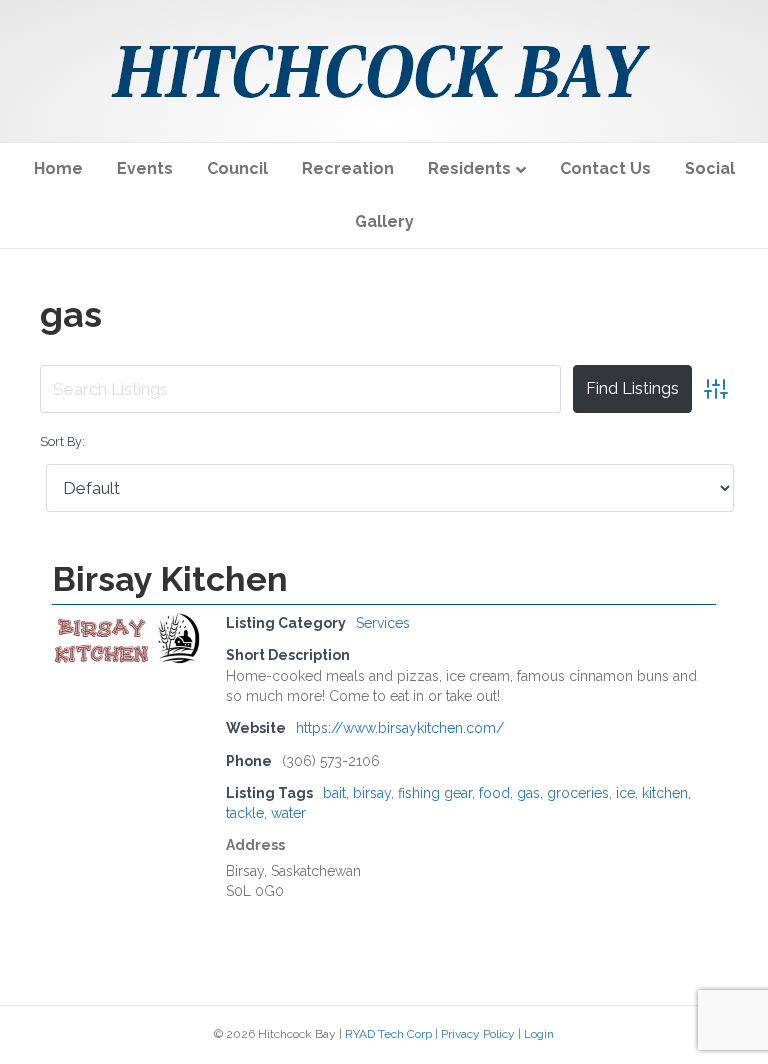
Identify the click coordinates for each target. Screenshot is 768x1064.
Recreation (348, 168)
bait (334, 793)
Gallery (384, 221)
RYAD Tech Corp (388, 1034)
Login (539, 1034)
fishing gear (435, 793)
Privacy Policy (478, 1034)
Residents (469, 168)
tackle (245, 813)
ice (625, 793)
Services (383, 623)
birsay (372, 793)
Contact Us (605, 168)
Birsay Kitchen (170, 579)
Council (237, 168)
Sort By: (62, 441)
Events (145, 168)
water (288, 813)
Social (710, 168)
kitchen (665, 793)
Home (58, 168)
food (494, 793)
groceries (578, 793)
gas (528, 793)
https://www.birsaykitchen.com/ (400, 728)
